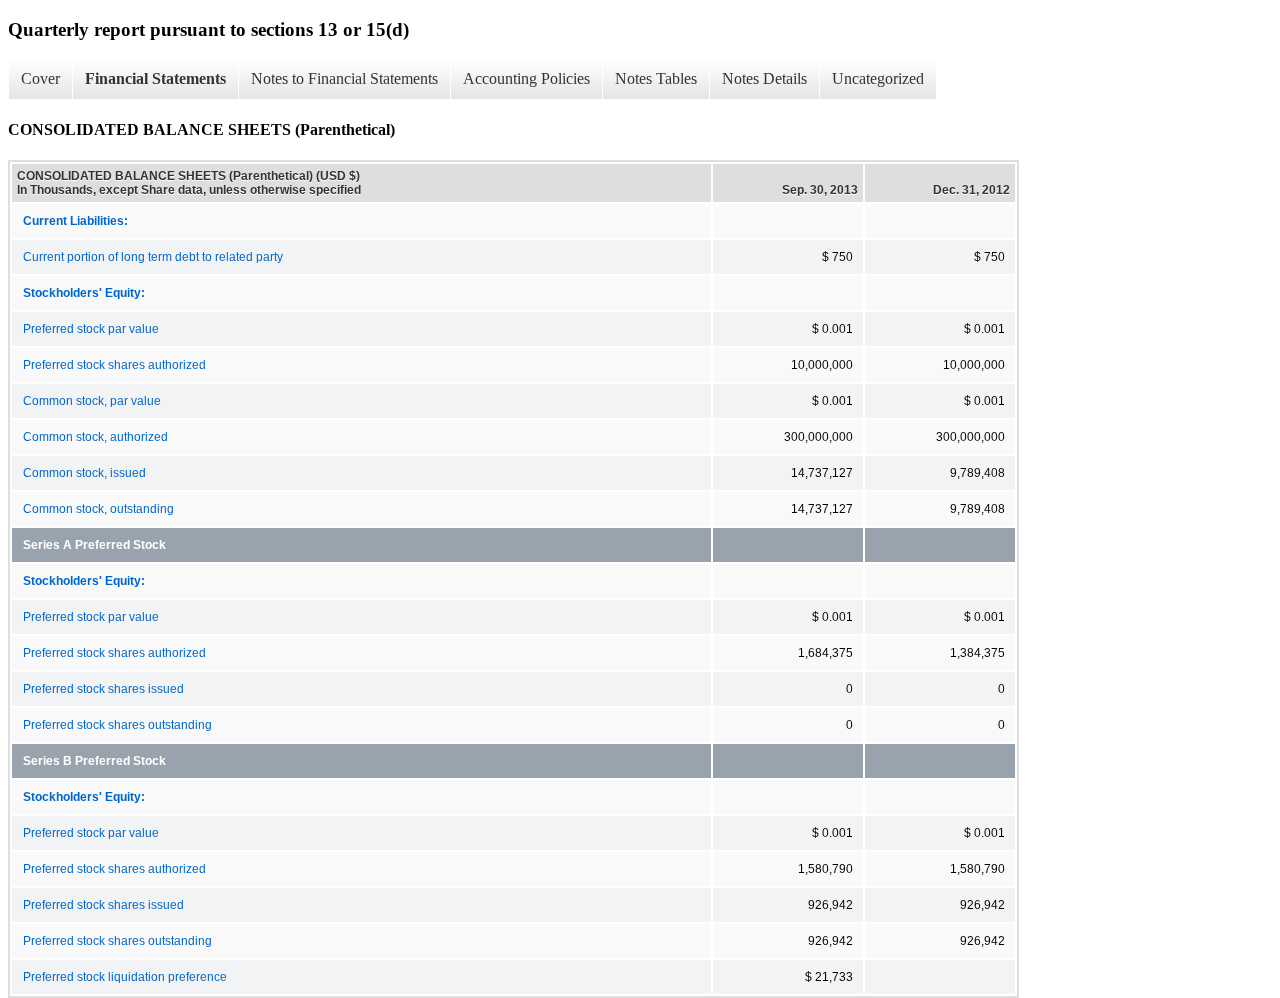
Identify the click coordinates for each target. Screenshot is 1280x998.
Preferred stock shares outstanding (117, 725)
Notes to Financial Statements (344, 78)
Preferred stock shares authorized (114, 365)
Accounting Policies (526, 78)
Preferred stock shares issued (103, 689)
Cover (40, 78)
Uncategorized (878, 78)
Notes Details (764, 78)
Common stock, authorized (95, 437)
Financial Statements (155, 78)
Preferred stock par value (91, 329)
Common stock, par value (92, 401)
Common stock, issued (84, 473)
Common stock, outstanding (98, 509)
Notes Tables (656, 78)
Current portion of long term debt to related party (153, 257)
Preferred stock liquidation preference (125, 977)
